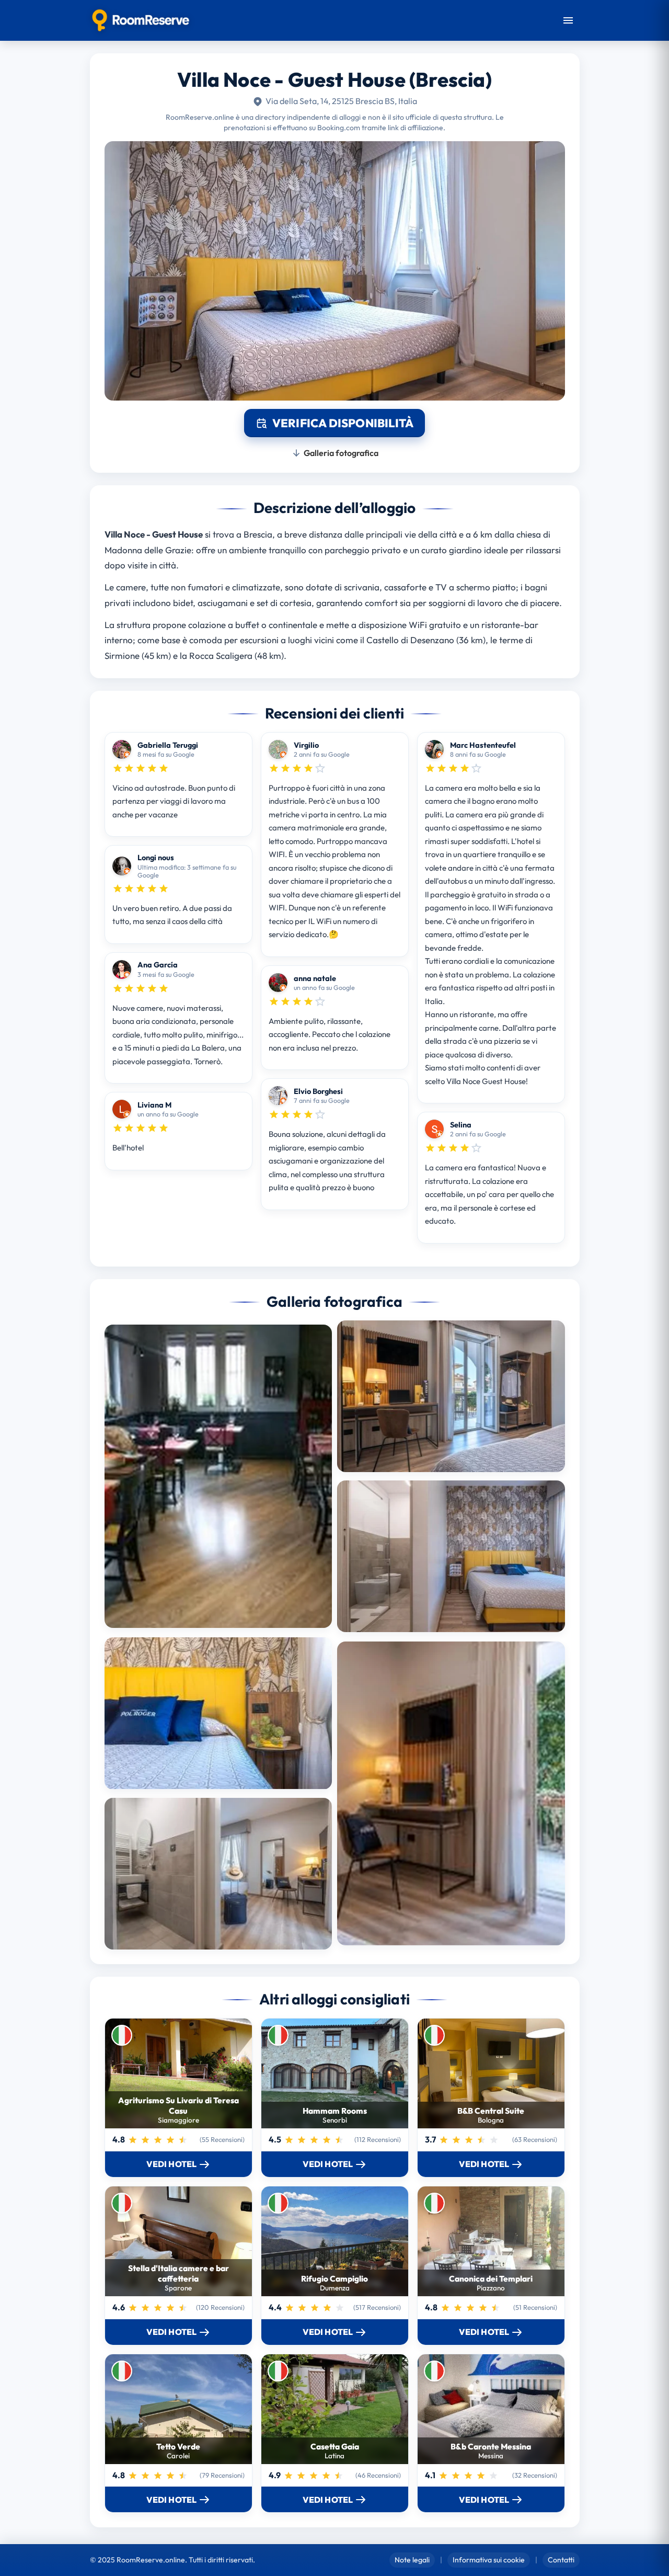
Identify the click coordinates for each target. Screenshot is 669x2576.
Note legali (412, 2560)
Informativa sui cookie (489, 2560)
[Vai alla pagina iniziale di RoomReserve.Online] (141, 20)
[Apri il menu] (568, 20)
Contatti (561, 2560)
